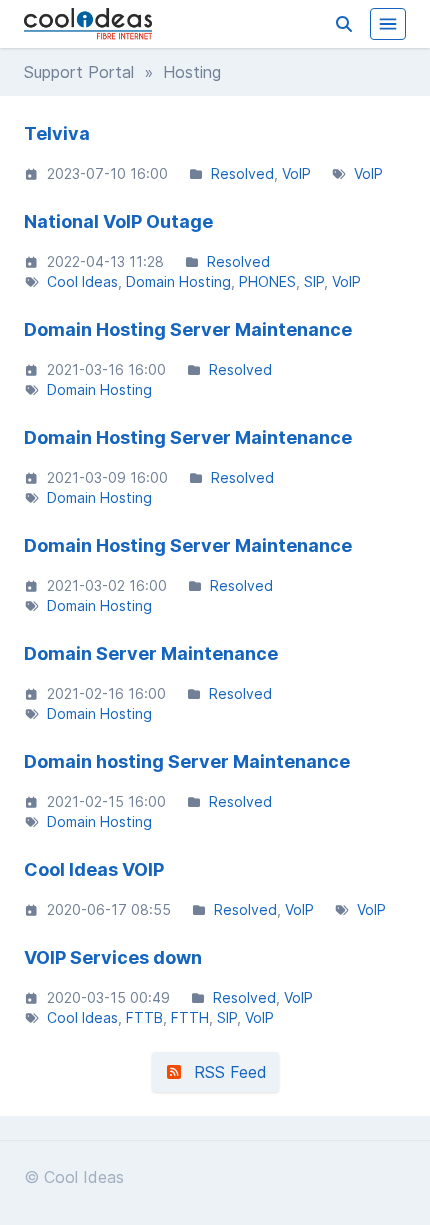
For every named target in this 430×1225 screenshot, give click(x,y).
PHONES (267, 281)
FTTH (190, 1017)
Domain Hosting (178, 281)
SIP (314, 281)
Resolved (242, 173)
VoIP (296, 173)
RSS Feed (225, 1072)
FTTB (144, 1017)
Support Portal (79, 72)
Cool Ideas (82, 281)
